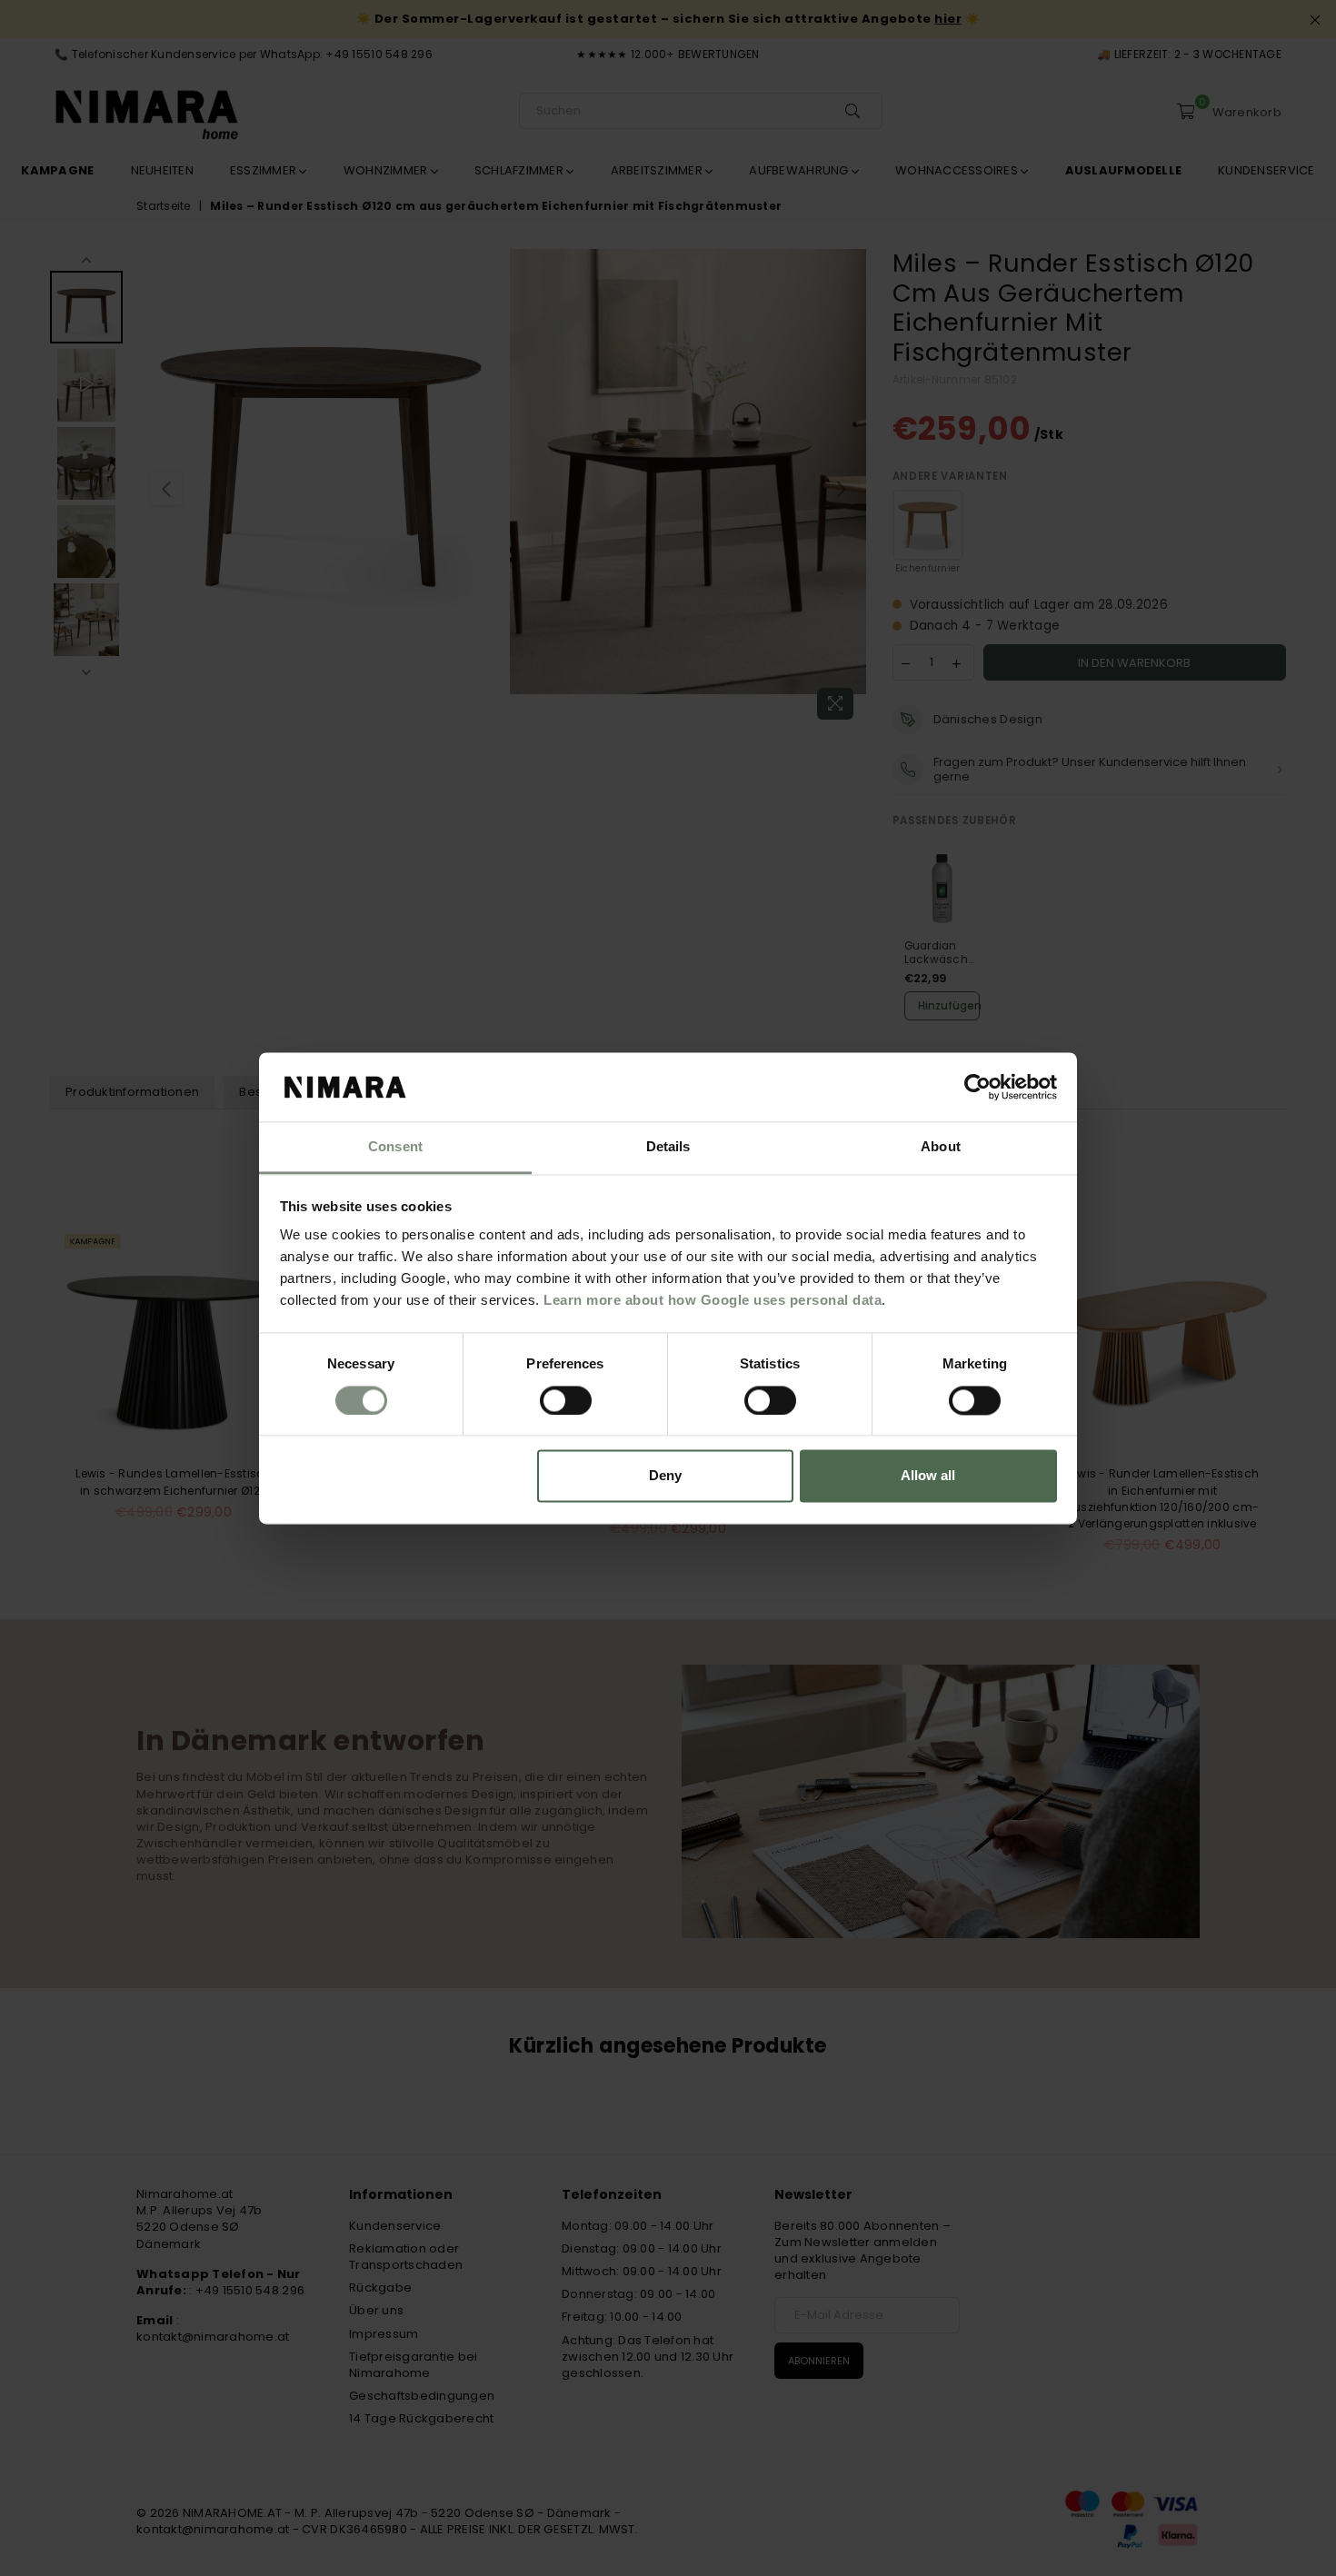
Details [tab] (668, 1147)
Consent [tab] (395, 1147)
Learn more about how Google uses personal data (713, 1301)
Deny (665, 1476)
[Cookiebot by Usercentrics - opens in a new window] (977, 1087)
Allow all (928, 1476)
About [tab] (941, 1147)
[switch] (566, 1400)
